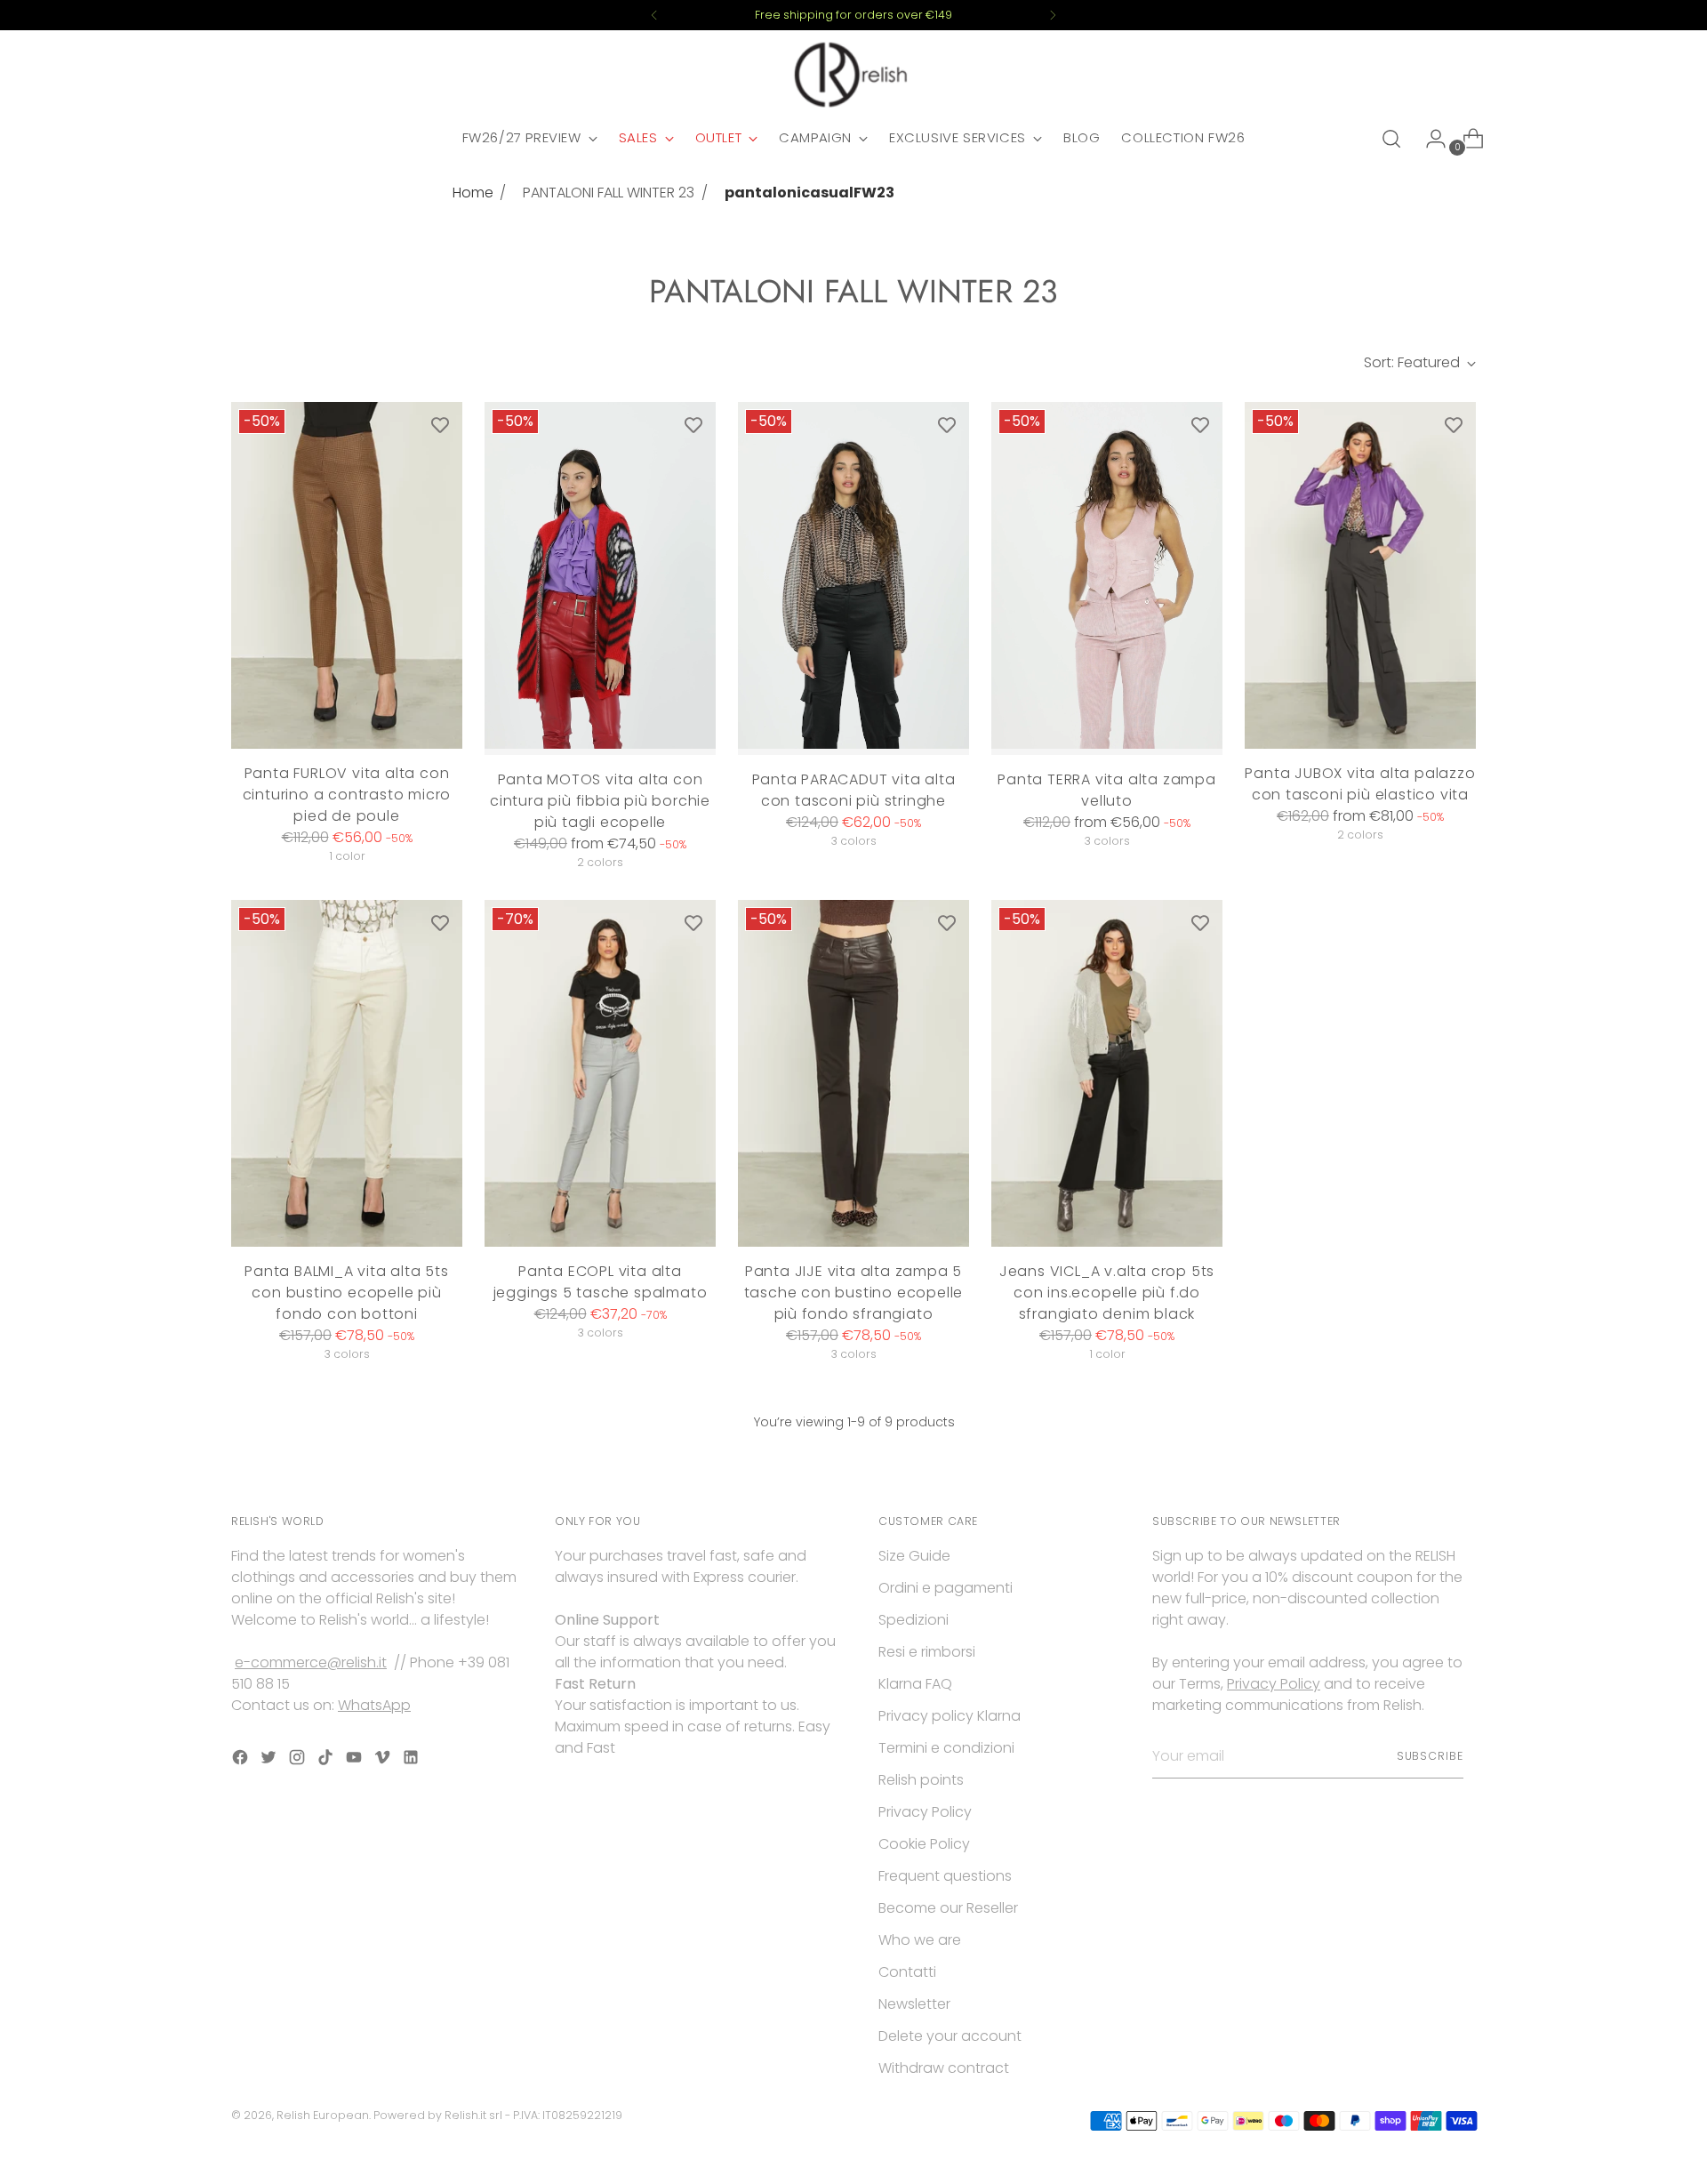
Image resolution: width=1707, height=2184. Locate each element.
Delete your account (950, 2036)
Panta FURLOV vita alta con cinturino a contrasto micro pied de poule (347, 795)
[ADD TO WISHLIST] (440, 424)
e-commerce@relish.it (311, 1662)
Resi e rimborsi (927, 1652)
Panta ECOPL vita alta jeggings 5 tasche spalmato (601, 1282)
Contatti (907, 1972)
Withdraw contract (944, 2068)
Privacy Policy (925, 1812)
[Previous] (654, 15)
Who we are (920, 1940)
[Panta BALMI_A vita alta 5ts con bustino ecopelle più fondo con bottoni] (347, 1073)
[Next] (1053, 15)
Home (473, 193)
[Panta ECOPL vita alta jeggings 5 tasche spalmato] (600, 1073)
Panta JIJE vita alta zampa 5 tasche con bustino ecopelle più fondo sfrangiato (854, 1293)
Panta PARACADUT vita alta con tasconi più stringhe (854, 790)
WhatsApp (374, 1705)
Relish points (921, 1780)
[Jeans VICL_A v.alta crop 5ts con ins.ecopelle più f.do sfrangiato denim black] (1107, 1073)
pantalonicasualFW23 (809, 193)
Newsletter (914, 2004)
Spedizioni (914, 1620)
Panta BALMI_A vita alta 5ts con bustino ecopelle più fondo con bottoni (347, 1293)
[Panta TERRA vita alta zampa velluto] (1107, 578)
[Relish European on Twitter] (270, 1760)
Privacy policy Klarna (950, 1716)
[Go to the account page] (1429, 139)
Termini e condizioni (946, 1748)
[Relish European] (853, 75)
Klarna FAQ (915, 1684)
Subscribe (1430, 1756)
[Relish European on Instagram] (299, 1760)
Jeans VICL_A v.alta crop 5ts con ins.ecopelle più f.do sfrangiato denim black (1107, 1293)
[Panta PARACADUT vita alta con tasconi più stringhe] (853, 578)
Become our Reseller (948, 1908)
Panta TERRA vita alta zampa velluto (1107, 790)
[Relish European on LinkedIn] (413, 1760)
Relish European (323, 2115)
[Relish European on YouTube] (356, 1760)
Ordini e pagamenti (946, 1588)
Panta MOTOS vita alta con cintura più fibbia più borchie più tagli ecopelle (600, 801)
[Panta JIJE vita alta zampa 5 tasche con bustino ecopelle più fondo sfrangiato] (853, 1073)
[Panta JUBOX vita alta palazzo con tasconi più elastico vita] (1360, 575)
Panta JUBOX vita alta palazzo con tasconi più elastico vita (1360, 784)
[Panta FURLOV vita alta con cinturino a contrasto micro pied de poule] (347, 575)
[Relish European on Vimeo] (384, 1760)
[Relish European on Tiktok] (327, 1760)
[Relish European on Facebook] (242, 1760)
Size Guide (914, 1556)
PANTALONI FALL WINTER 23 (609, 193)
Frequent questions (945, 1876)
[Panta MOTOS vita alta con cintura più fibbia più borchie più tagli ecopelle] (600, 578)
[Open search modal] (1391, 139)
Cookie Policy (924, 1844)
